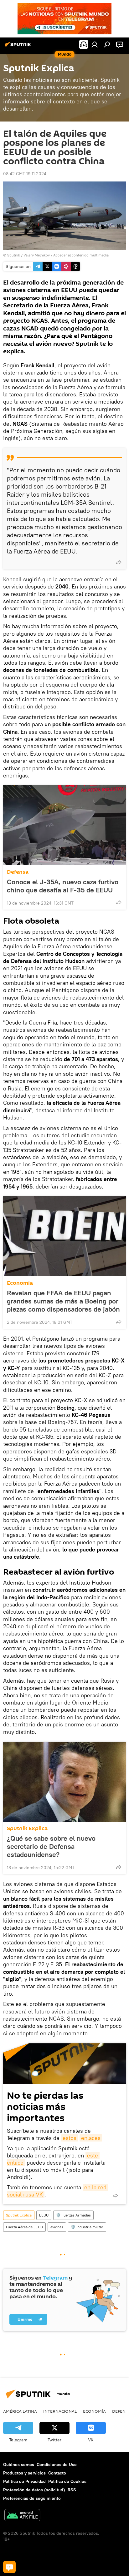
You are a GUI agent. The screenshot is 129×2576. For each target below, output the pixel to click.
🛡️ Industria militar (87, 2227)
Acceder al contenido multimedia (81, 255)
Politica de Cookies (67, 2481)
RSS (72, 2490)
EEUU (44, 2215)
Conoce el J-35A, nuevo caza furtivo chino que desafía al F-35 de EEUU (63, 886)
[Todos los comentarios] (9, 2567)
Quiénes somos (19, 2464)
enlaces (91, 2138)
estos (70, 2138)
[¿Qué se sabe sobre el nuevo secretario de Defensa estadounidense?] (64, 1782)
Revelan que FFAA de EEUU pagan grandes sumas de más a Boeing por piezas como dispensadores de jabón (63, 1301)
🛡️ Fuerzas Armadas (73, 2215)
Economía (20, 1283)
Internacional (60, 2411)
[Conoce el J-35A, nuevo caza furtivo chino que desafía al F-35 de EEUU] (64, 825)
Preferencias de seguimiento (32, 2498)
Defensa (18, 872)
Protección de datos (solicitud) (34, 2490)
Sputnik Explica (27, 1828)
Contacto (57, 2473)
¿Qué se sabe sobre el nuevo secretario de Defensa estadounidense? (51, 1846)
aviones (57, 2227)
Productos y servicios (24, 2473)
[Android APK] (22, 2516)
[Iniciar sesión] (95, 44)
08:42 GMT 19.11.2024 (25, 174)
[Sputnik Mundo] (19, 47)
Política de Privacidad (24, 2481)
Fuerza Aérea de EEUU (24, 2227)
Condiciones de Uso (57, 2464)
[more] (119, 562)
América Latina (20, 2411)
